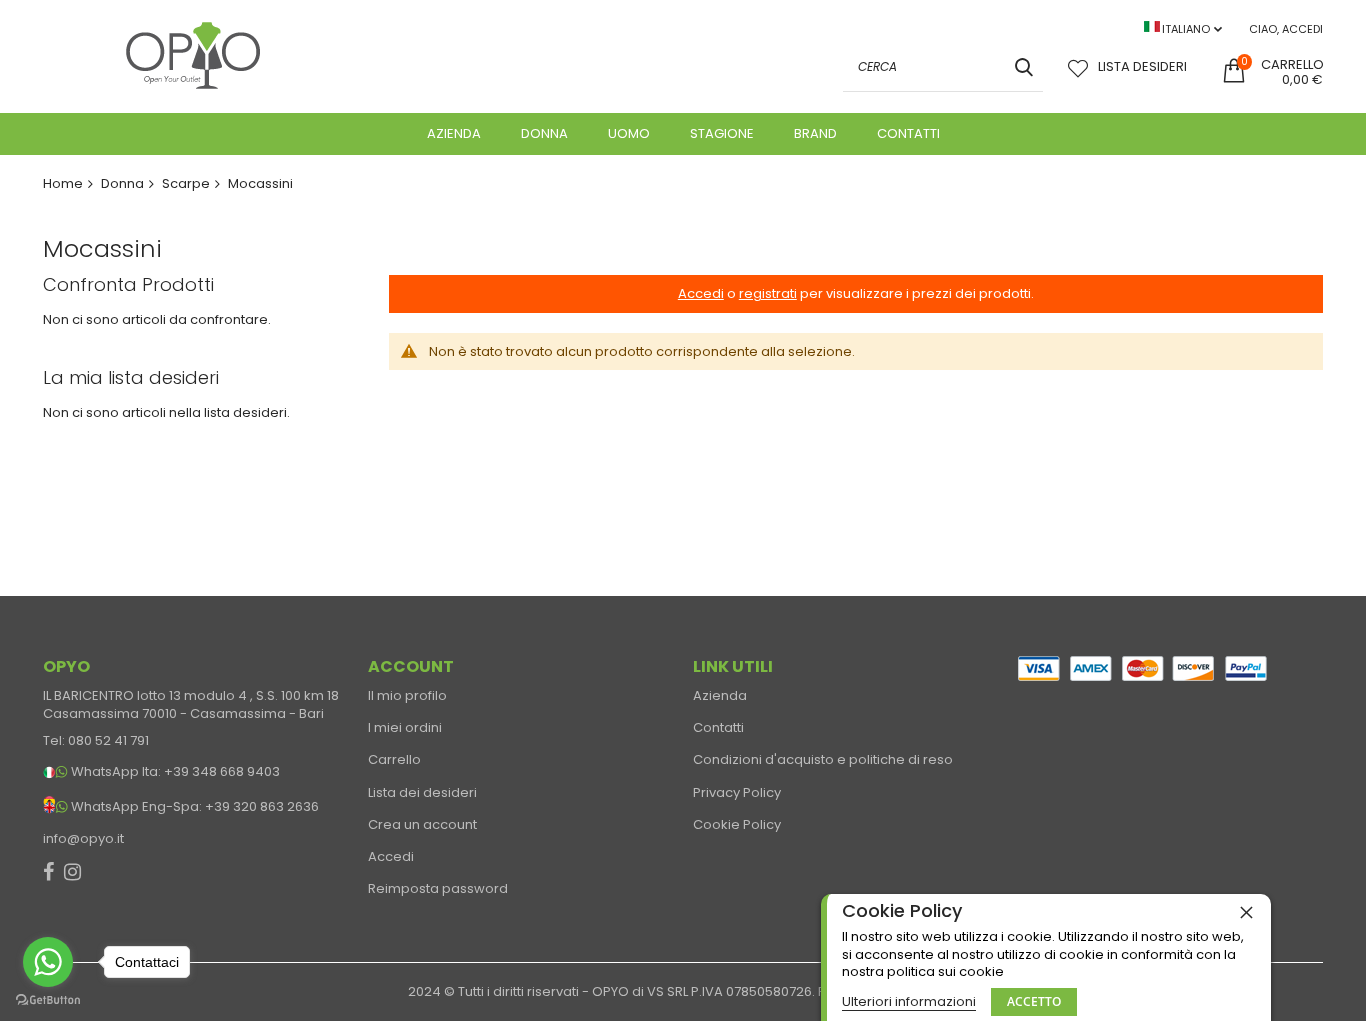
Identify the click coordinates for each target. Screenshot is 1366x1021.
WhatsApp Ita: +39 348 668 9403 (175, 771)
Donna (122, 183)
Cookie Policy (737, 825)
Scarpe (186, 183)
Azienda (720, 696)
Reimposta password (438, 889)
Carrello (394, 760)
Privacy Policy (737, 793)
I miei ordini (405, 728)
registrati (768, 293)
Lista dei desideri (422, 793)
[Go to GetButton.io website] (48, 1000)
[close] (1246, 912)
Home (63, 183)
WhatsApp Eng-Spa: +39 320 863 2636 (195, 806)
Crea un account (422, 825)
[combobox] (943, 67)
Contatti (718, 728)
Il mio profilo (407, 696)
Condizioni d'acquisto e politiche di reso (823, 760)
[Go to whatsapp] (48, 962)
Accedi (391, 857)
